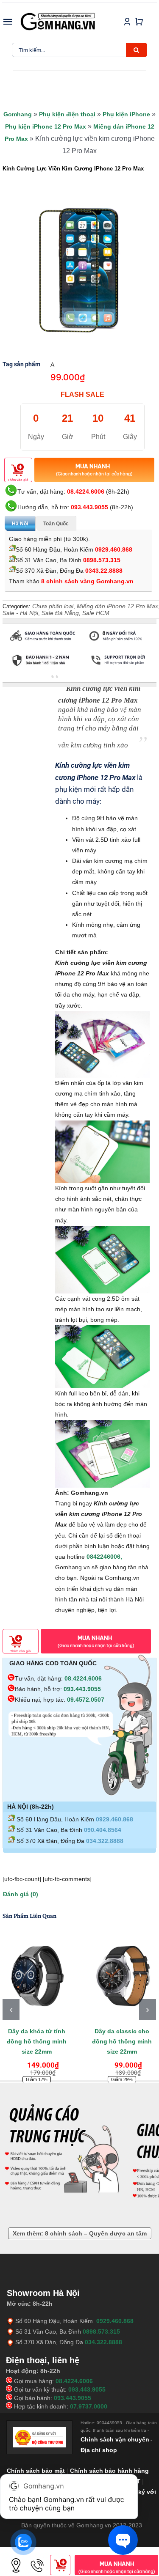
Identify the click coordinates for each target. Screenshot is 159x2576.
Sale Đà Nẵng (60, 613)
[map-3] (16, 2558)
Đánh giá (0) (21, 1894)
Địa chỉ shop (99, 2450)
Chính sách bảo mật (36, 2471)
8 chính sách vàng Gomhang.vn (87, 581)
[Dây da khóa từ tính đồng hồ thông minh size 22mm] (37, 1976)
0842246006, (104, 1557)
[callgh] (37, 2558)
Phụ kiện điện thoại (67, 114)
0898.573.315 (102, 560)
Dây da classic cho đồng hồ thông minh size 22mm (122, 2041)
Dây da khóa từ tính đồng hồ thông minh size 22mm (37, 2041)
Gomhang (18, 114)
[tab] (22, 678)
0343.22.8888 (104, 571)
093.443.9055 (89, 507)
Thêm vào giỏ (18, 480)
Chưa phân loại (53, 606)
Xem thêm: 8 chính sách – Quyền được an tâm (80, 2233)
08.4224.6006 (86, 492)
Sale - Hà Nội (20, 613)
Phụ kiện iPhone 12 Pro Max (46, 126)
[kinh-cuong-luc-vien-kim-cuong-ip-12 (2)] (79, 268)
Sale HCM (96, 613)
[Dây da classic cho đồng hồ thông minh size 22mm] (122, 1976)
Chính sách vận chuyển (115, 2439)
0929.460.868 (114, 549)
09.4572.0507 (86, 1700)
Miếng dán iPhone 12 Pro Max (117, 606)
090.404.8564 (103, 1830)
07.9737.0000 (89, 2406)
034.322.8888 (105, 1841)
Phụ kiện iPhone (126, 114)
